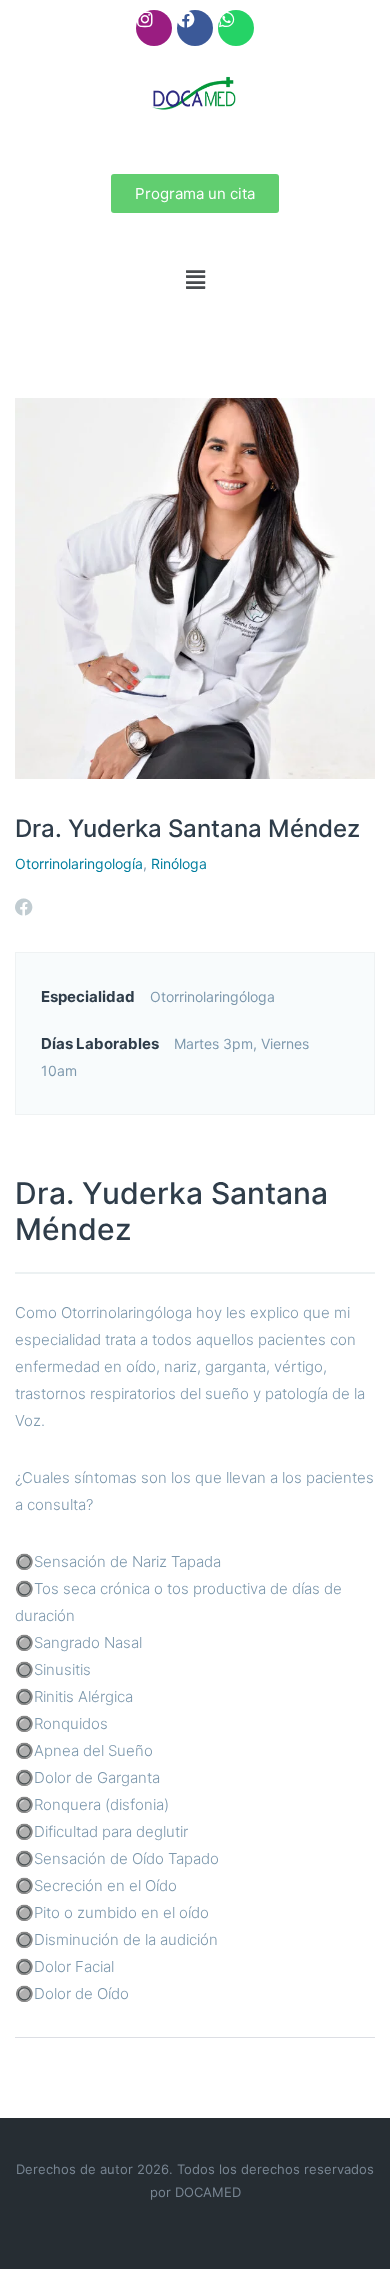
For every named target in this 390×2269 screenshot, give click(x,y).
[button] (195, 279)
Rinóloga (179, 863)
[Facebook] (195, 28)
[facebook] (24, 907)
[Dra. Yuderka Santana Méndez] (195, 586)
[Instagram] (154, 28)
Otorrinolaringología (79, 863)
